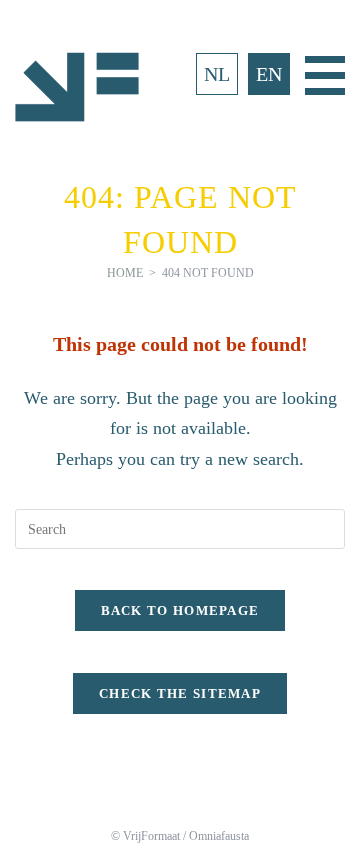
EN (269, 74)
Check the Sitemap (180, 693)
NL (217, 74)
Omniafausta (219, 836)
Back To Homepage (180, 610)
